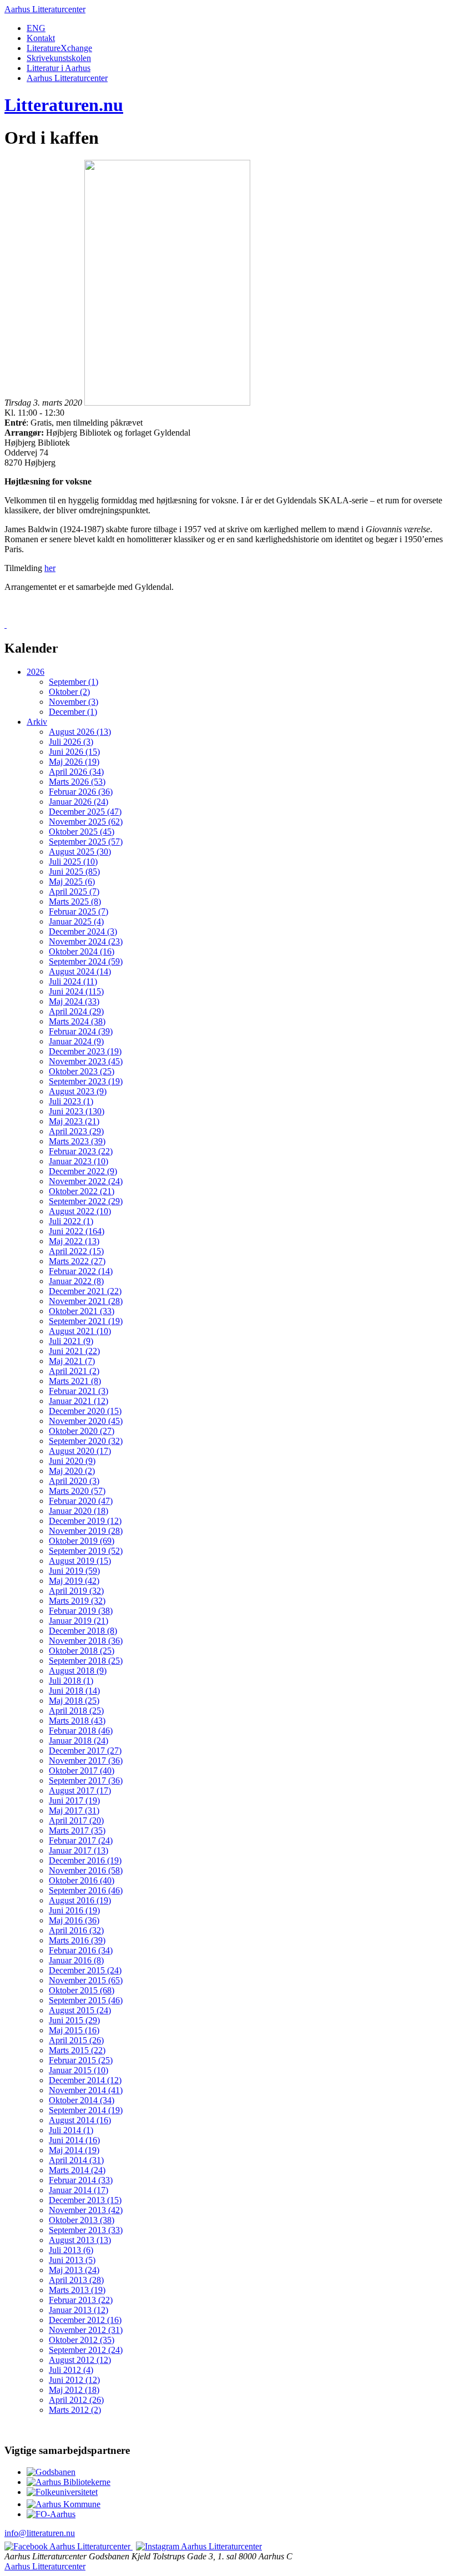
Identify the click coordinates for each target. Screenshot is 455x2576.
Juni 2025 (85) (74, 872)
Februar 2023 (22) (81, 1151)
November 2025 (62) (86, 822)
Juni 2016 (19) (74, 1910)
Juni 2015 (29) (74, 2020)
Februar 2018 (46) (81, 1731)
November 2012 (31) (86, 2330)
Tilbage (23, 625)
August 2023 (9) (78, 1091)
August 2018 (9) (78, 1671)
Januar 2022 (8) (76, 1281)
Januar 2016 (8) (76, 1960)
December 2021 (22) (85, 1291)
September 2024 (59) (86, 961)
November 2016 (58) (86, 1870)
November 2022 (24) (86, 1181)
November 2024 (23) (86, 941)
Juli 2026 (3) (71, 742)
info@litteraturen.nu (40, 2533)
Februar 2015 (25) (81, 2060)
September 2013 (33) (86, 2230)
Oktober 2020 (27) (82, 1431)
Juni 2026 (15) (74, 752)
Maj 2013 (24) (74, 2270)
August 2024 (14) (80, 971)
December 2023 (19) (85, 1051)
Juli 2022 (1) (71, 1221)
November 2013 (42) (86, 2210)
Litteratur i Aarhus (59, 68)
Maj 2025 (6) (72, 882)
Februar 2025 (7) (79, 911)
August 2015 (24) (80, 2010)
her (50, 568)
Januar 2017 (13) (79, 1850)
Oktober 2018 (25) (82, 1651)
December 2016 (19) (85, 1860)
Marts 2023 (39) (77, 1141)
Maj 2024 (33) (74, 1001)
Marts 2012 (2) (75, 2410)
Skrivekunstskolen (59, 58)
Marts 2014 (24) (77, 2170)
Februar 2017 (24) (81, 1840)
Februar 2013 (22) (81, 2300)
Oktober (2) (69, 692)
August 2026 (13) (80, 732)
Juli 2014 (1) (71, 2130)
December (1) (73, 712)
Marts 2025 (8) (75, 901)
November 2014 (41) (86, 2090)
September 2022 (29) (86, 1201)
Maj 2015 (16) (74, 2030)
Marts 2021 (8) (75, 1381)
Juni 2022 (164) (77, 1231)
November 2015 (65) (86, 1980)
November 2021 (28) (86, 1301)
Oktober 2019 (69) (82, 1541)
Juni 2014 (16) (74, 2140)
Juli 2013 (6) (71, 2250)
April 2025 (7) (74, 892)
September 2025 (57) (86, 842)
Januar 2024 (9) (76, 1041)
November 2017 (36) (86, 1761)
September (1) (74, 682)
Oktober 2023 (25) (82, 1071)
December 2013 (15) (85, 2200)
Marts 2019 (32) (77, 1601)
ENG (36, 28)
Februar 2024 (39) (81, 1031)
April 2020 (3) (74, 1481)
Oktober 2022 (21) (82, 1191)
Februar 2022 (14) (81, 1271)
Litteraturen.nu (64, 105)
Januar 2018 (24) (79, 1741)
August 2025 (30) (80, 852)
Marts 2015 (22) (77, 2050)
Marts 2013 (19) (77, 2290)
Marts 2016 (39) (77, 1940)
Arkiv (37, 722)
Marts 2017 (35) (77, 1830)
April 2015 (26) (76, 2040)
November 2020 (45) (86, 1421)
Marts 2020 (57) (77, 1491)
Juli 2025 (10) (73, 862)
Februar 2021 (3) (79, 1391)
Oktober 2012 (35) (82, 2340)
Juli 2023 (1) (71, 1101)
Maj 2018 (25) (74, 1701)
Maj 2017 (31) (74, 1810)
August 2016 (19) (80, 1900)
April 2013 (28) (76, 2280)
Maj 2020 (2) (72, 1471)
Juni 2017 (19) (74, 1800)
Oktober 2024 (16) (82, 951)
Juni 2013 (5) (72, 2260)
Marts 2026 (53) (77, 782)
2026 (36, 672)
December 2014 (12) (85, 2080)
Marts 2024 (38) (77, 1021)
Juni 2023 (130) (77, 1111)
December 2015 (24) (85, 1970)
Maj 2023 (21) (74, 1121)
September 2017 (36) (86, 1781)
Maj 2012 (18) (74, 2390)
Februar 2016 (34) (81, 1950)
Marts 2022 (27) (77, 1261)
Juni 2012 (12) (74, 2380)
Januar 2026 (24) (79, 802)
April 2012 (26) (76, 2400)
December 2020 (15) (85, 1411)
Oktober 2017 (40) (82, 1771)
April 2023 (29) (76, 1131)
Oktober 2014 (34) (82, 2100)
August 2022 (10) (80, 1211)
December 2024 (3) (83, 931)
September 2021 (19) (86, 1321)
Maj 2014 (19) (74, 2150)
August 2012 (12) (80, 2360)
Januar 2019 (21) (79, 1621)
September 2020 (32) (86, 1441)
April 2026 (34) (76, 772)
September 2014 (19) (86, 2110)
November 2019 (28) (86, 1531)
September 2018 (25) (86, 1661)
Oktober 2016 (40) (82, 1880)
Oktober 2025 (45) (82, 832)
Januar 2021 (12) (79, 1401)
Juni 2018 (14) (74, 1691)
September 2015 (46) (86, 2000)
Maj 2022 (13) (74, 1241)
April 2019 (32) (76, 1591)
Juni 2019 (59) (74, 1571)
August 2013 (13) (80, 2240)
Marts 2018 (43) (77, 1721)
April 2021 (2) (74, 1371)
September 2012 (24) (86, 2350)
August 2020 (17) (80, 1451)
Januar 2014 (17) (79, 2190)
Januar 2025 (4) (76, 921)
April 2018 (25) (76, 1711)
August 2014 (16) (80, 2120)
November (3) (74, 702)
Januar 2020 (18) (79, 1511)
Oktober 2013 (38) (82, 2220)
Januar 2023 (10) (79, 1161)
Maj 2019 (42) (74, 1581)
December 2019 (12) (85, 1521)
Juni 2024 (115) (76, 991)
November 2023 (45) (86, 1061)
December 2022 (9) (83, 1171)
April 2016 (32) (76, 1930)
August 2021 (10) (80, 1331)
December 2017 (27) (85, 1751)
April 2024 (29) (76, 1011)
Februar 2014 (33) (81, 2180)
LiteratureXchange (59, 48)
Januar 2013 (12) (79, 2310)
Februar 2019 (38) (81, 1611)
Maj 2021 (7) (72, 1361)
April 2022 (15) (76, 1251)
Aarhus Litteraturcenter (45, 9)
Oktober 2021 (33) (82, 1311)
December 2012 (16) (85, 2320)
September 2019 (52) (86, 1551)
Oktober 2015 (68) (82, 1990)
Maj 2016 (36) (74, 1920)
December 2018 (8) (83, 1631)
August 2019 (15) (80, 1561)
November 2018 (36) (86, 1641)
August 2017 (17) (80, 1790)
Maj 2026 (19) (74, 762)
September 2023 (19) (86, 1081)
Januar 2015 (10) (79, 2070)
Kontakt (41, 38)
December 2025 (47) (85, 812)
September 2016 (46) (86, 1890)
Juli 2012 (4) (71, 2370)
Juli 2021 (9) (71, 1341)
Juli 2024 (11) (73, 981)
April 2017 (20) (76, 1820)
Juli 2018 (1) (71, 1681)
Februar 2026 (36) (81, 792)
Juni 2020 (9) (72, 1461)
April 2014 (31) (76, 2160)
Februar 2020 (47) (81, 1501)
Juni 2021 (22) (74, 1351)
